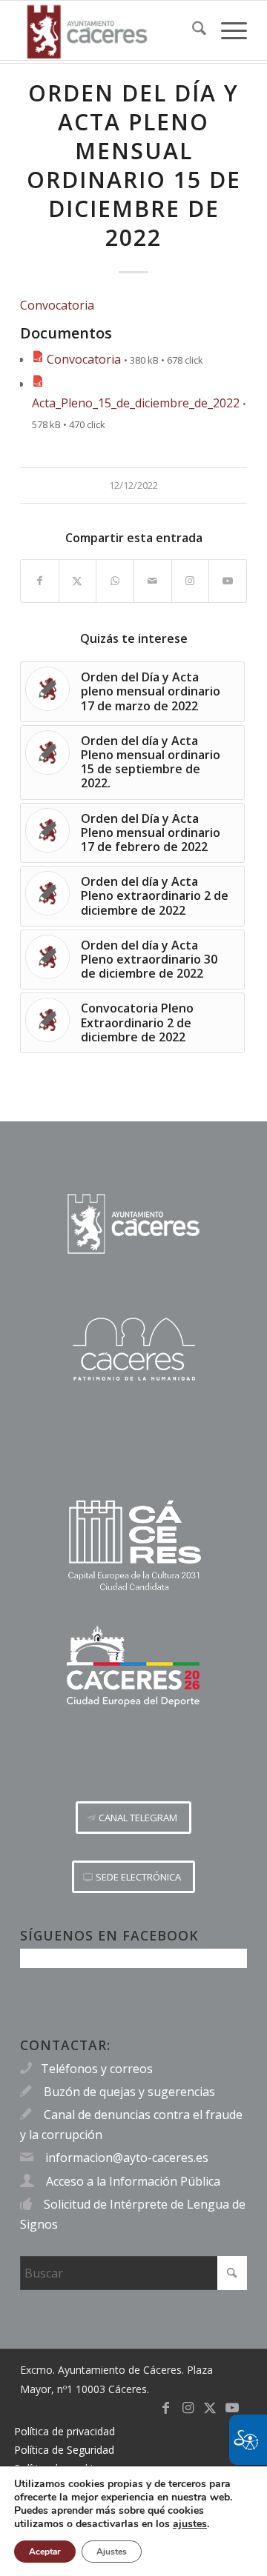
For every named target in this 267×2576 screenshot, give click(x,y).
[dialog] (133, 2521)
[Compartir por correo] (153, 581)
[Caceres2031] (133, 1546)
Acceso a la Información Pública (133, 2181)
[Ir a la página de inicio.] (133, 1224)
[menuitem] (192, 30)
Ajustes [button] (112, 2552)
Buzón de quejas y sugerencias (129, 2092)
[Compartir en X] (78, 581)
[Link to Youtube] (228, 581)
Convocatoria (57, 305)
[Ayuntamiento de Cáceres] (111, 30)
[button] (133, 1818)
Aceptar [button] (45, 2552)
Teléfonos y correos (97, 2069)
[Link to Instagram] (191, 581)
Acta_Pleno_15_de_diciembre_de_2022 (136, 403)
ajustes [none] (190, 2524)
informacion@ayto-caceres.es (127, 2158)
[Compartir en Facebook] (40, 581)
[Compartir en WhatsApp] (115, 581)
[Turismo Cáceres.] (133, 1349)
